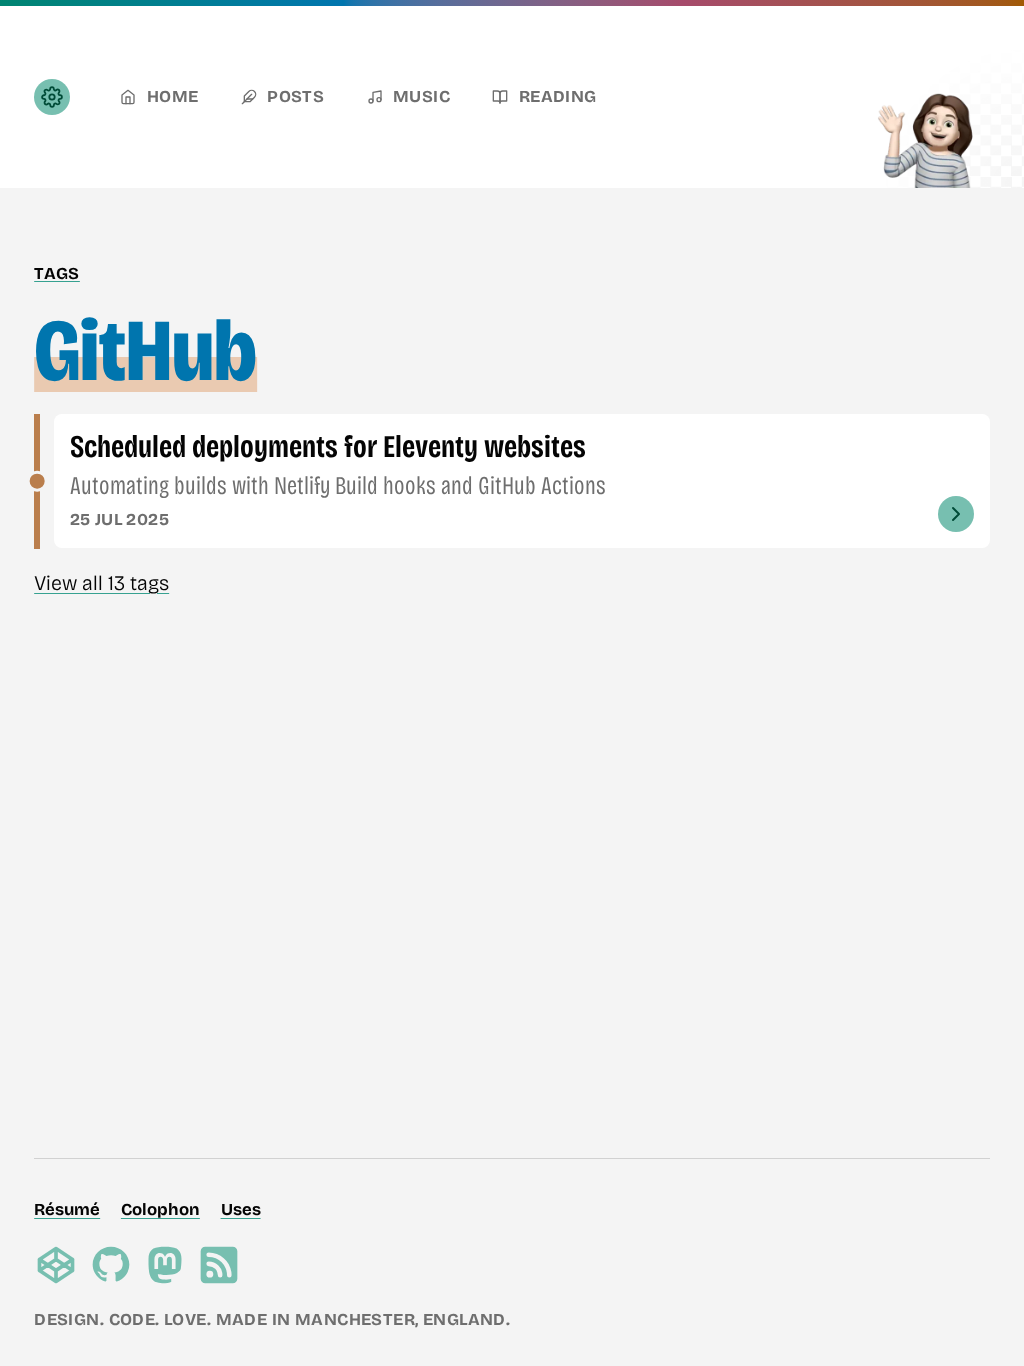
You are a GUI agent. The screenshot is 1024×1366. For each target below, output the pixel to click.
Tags (57, 273)
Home (173, 96)
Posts (295, 96)
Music (421, 96)
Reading (558, 96)
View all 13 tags (101, 583)
